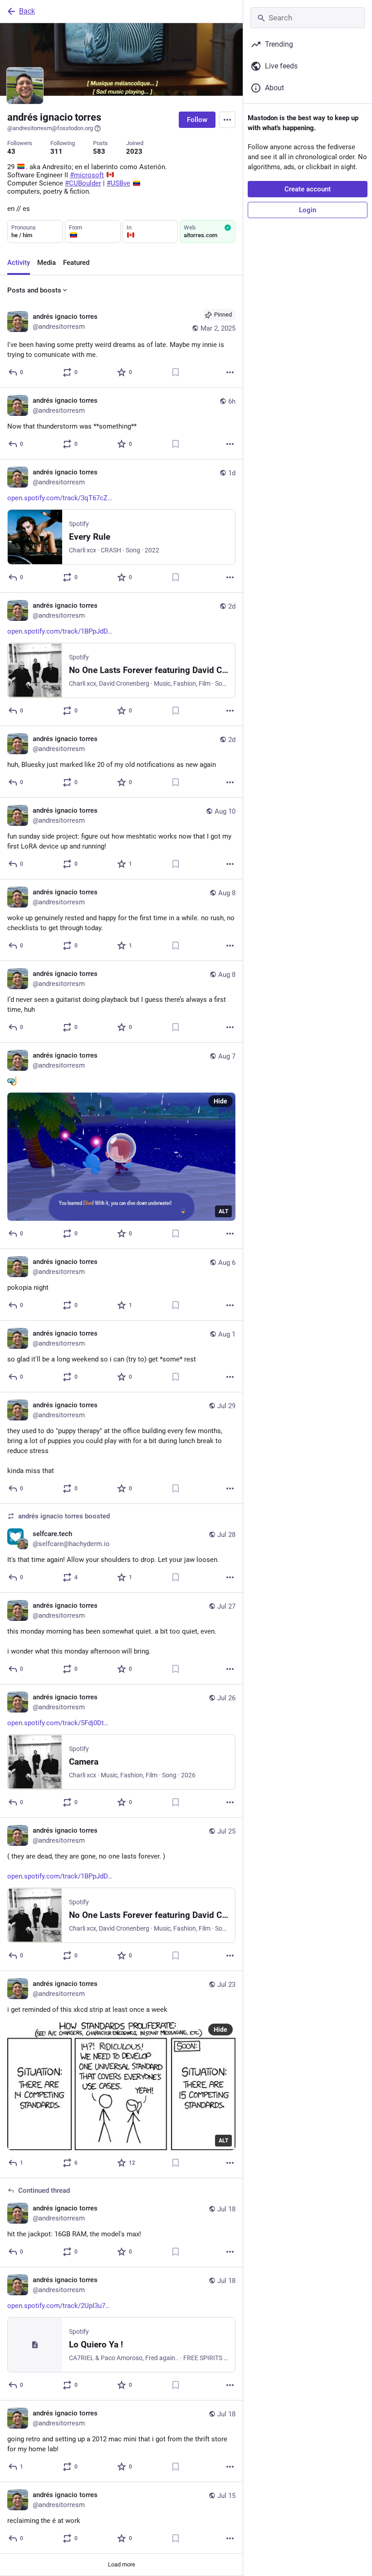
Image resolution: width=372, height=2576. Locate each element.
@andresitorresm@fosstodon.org (50, 128)
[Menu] (227, 120)
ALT (223, 1211)
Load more (122, 2564)
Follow (197, 120)
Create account (308, 189)
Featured (76, 263)
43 (11, 151)
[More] (230, 372)
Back (27, 11)
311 (56, 151)
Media (46, 263)
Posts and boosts (34, 290)
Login (308, 210)
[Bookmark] (176, 372)
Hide (220, 1101)
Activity (19, 263)
